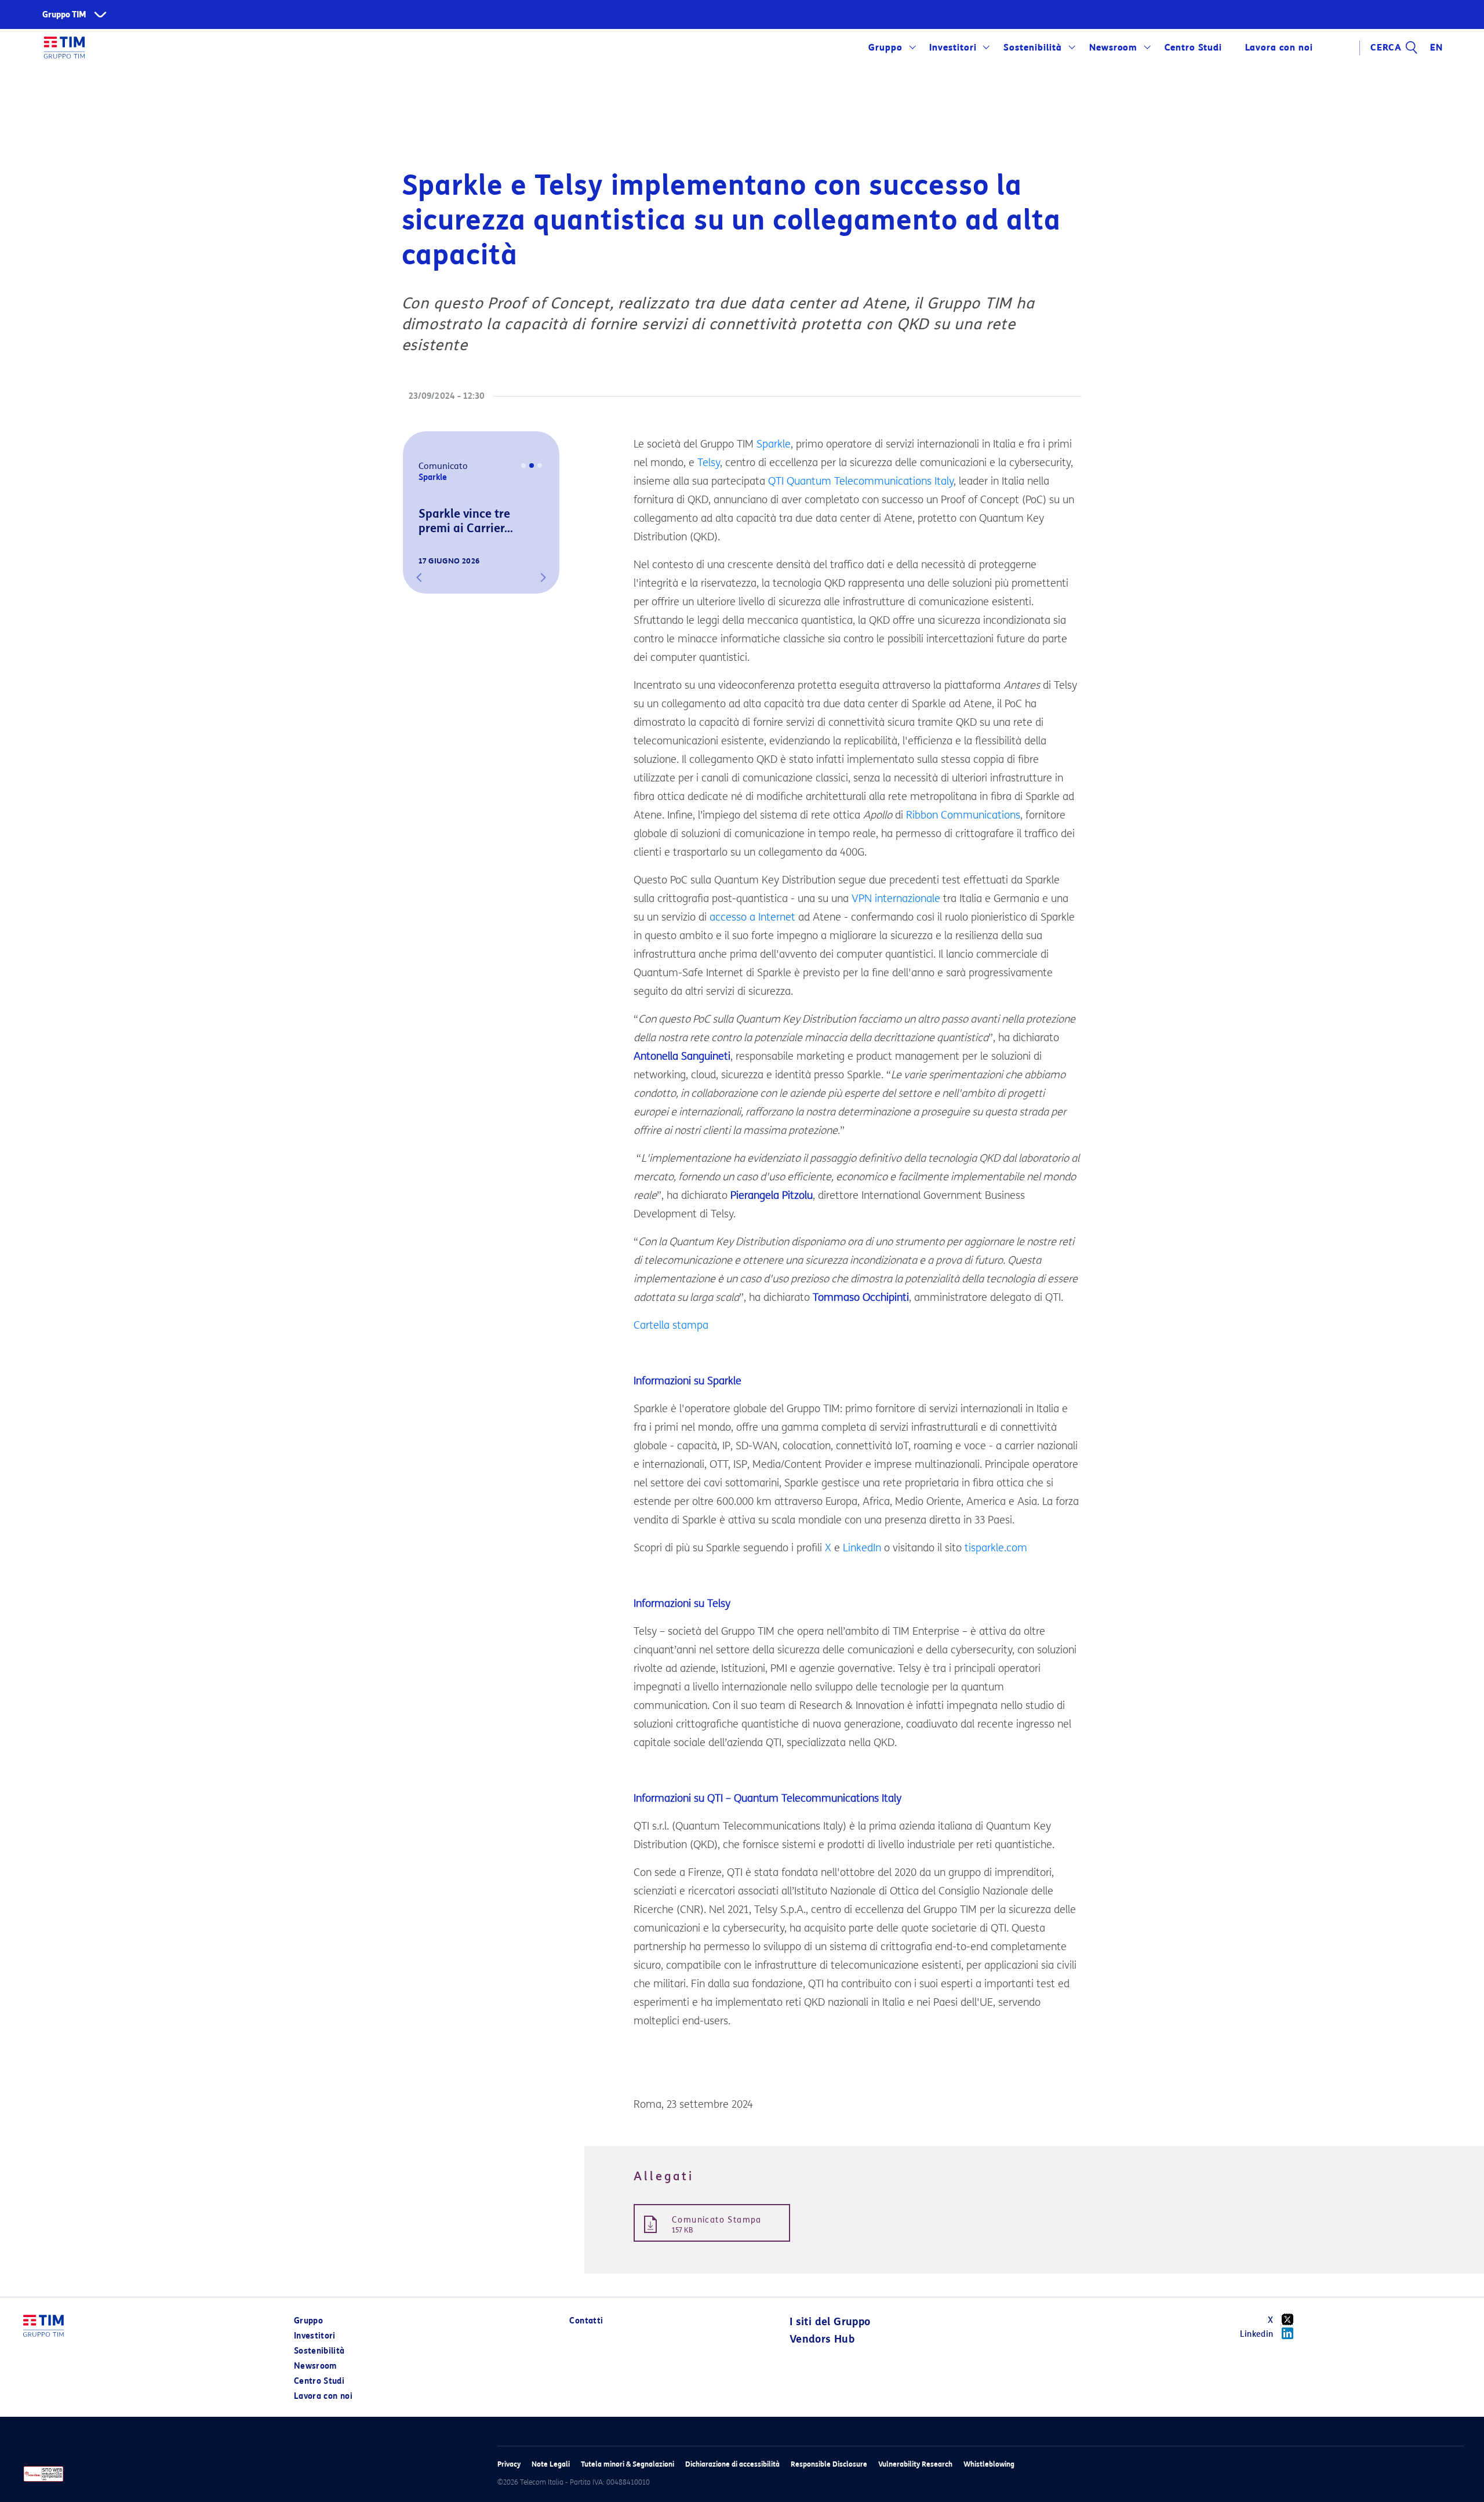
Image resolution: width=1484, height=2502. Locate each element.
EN (1436, 48)
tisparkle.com (996, 1548)
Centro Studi (319, 2381)
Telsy (709, 463)
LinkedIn (862, 1548)
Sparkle (774, 444)
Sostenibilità (1033, 48)
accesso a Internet (752, 917)
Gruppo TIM (64, 15)
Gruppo (885, 48)
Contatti (586, 2321)
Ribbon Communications (963, 815)
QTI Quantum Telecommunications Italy (861, 481)
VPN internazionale (896, 899)
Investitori (953, 48)
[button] (419, 577)
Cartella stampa (671, 1325)
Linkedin (1257, 2334)
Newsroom (1114, 48)
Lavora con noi (323, 2396)
